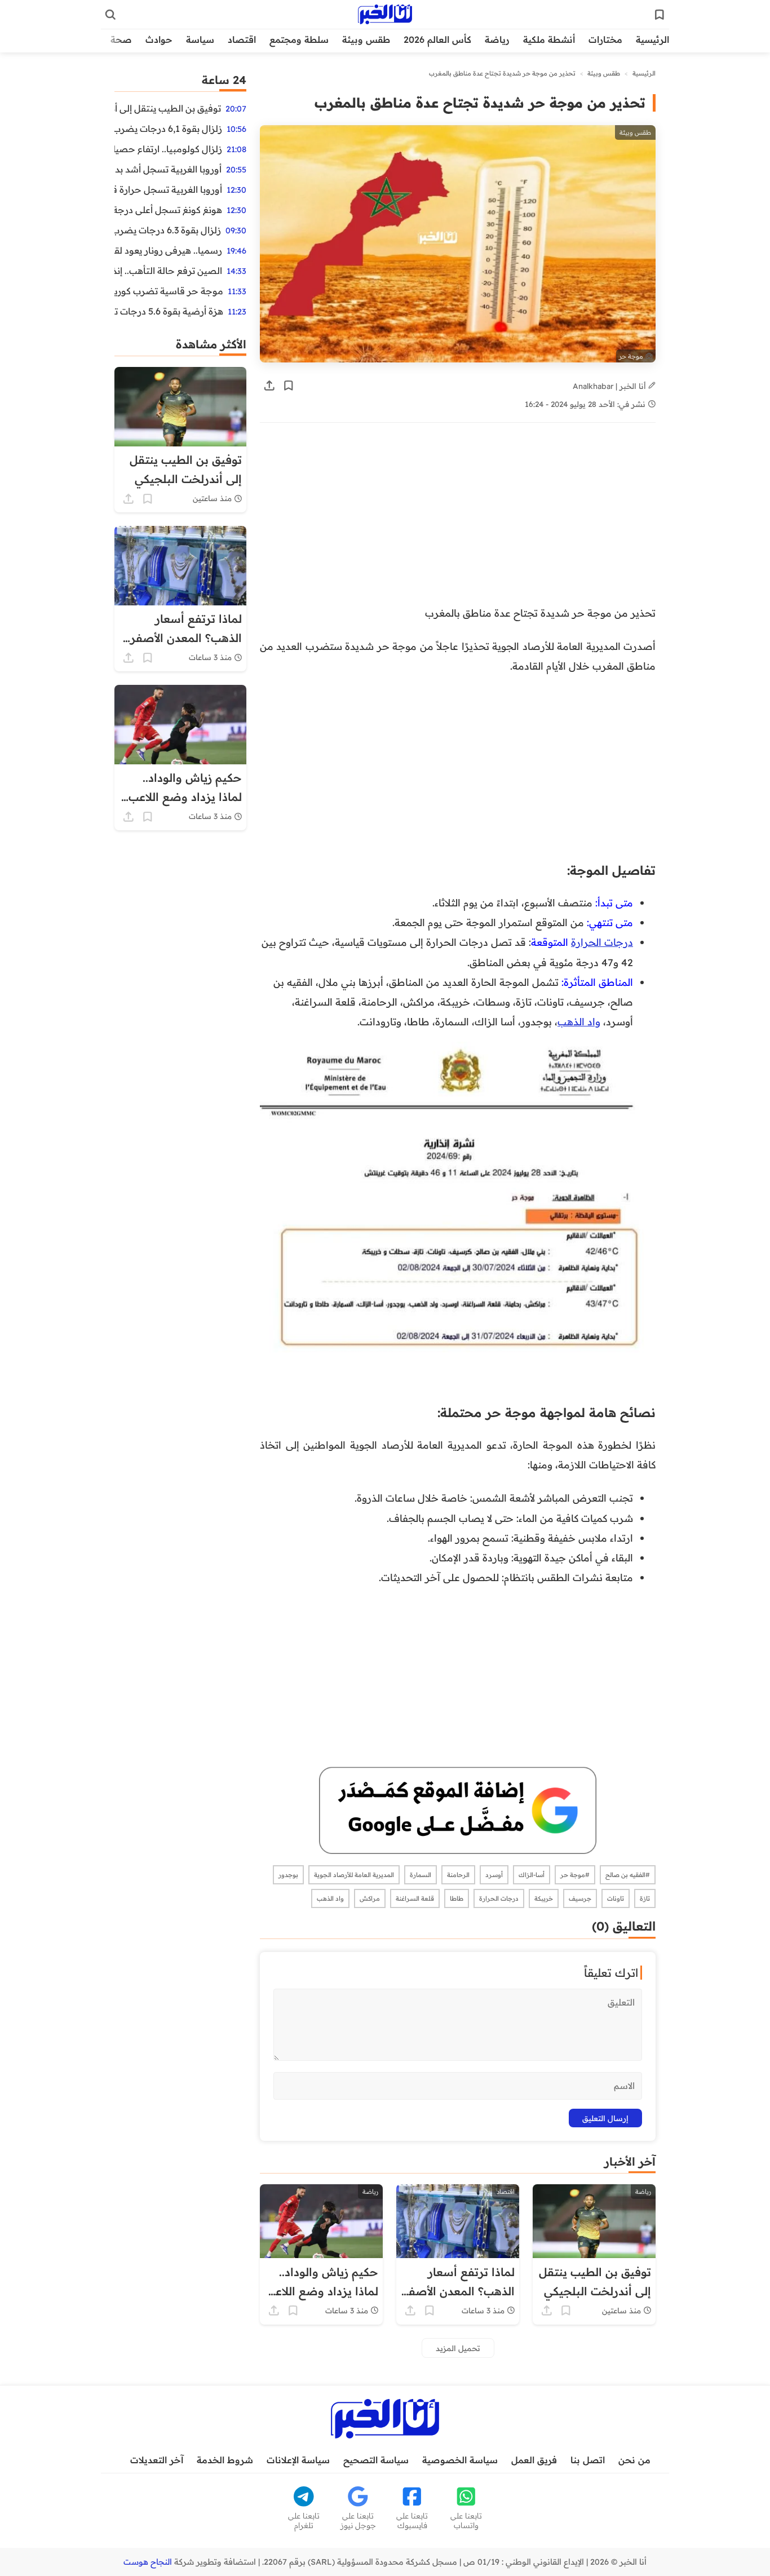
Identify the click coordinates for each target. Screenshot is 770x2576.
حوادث (159, 39)
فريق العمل (534, 2460)
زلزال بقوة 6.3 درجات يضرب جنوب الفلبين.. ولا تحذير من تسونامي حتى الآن (168, 230)
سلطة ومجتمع (299, 39)
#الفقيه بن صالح (628, 1875)
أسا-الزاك (532, 1875)
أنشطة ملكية (549, 39)
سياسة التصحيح (376, 2460)
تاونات (616, 1898)
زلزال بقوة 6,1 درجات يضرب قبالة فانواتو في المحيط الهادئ (168, 129)
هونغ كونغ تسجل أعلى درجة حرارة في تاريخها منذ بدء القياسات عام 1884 (168, 210)
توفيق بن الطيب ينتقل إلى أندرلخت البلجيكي (168, 108)
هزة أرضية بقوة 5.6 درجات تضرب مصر (169, 311)
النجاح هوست (148, 2562)
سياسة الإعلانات (298, 2460)
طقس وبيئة (366, 39)
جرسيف (580, 1898)
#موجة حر (575, 1875)
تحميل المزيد (458, 2348)
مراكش (370, 1898)
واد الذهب (579, 1021)
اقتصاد (242, 39)
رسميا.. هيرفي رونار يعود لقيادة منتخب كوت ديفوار (168, 250)
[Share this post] (269, 386)
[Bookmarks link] (660, 15)
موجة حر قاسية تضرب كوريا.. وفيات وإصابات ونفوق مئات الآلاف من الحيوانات (169, 291)
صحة (121, 39)
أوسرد (494, 1875)
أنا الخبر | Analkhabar (610, 386)
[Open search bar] (110, 15)
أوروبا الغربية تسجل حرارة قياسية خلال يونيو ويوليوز (168, 189)
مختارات (605, 39)
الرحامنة (458, 1875)
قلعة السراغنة (415, 1898)
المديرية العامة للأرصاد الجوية (354, 1875)
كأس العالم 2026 (437, 39)
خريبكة (544, 1898)
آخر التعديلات (157, 2460)
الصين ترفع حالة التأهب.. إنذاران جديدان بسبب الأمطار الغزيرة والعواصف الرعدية (168, 271)
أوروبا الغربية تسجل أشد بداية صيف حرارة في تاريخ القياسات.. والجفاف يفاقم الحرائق (168, 169)
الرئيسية (652, 39)
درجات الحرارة (602, 942)
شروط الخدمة (225, 2460)
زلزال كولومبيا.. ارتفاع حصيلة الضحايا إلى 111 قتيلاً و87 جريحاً (168, 149)
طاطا (457, 1898)
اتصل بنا (588, 2460)
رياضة (497, 39)
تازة (645, 1898)
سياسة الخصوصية (460, 2460)
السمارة (421, 1875)
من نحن (634, 2460)
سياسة (200, 39)
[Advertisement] (458, 520)
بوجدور (288, 1875)
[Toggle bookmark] (289, 386)
